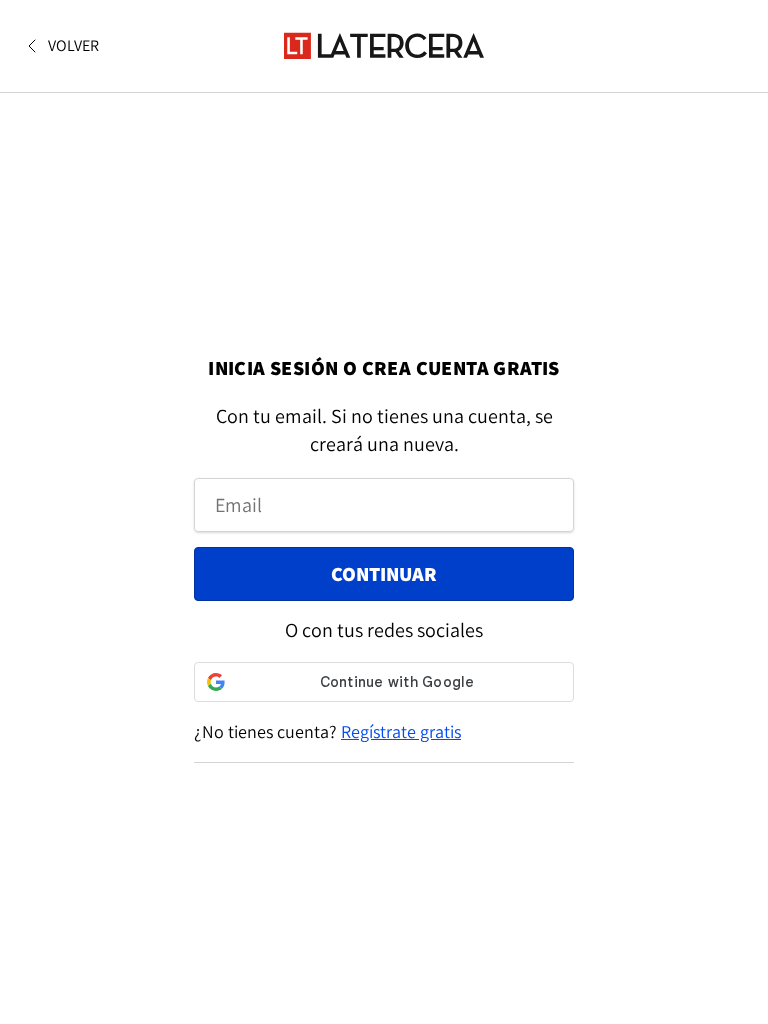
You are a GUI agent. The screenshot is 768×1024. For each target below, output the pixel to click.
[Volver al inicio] (384, 46)
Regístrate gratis (401, 731)
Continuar (384, 574)
